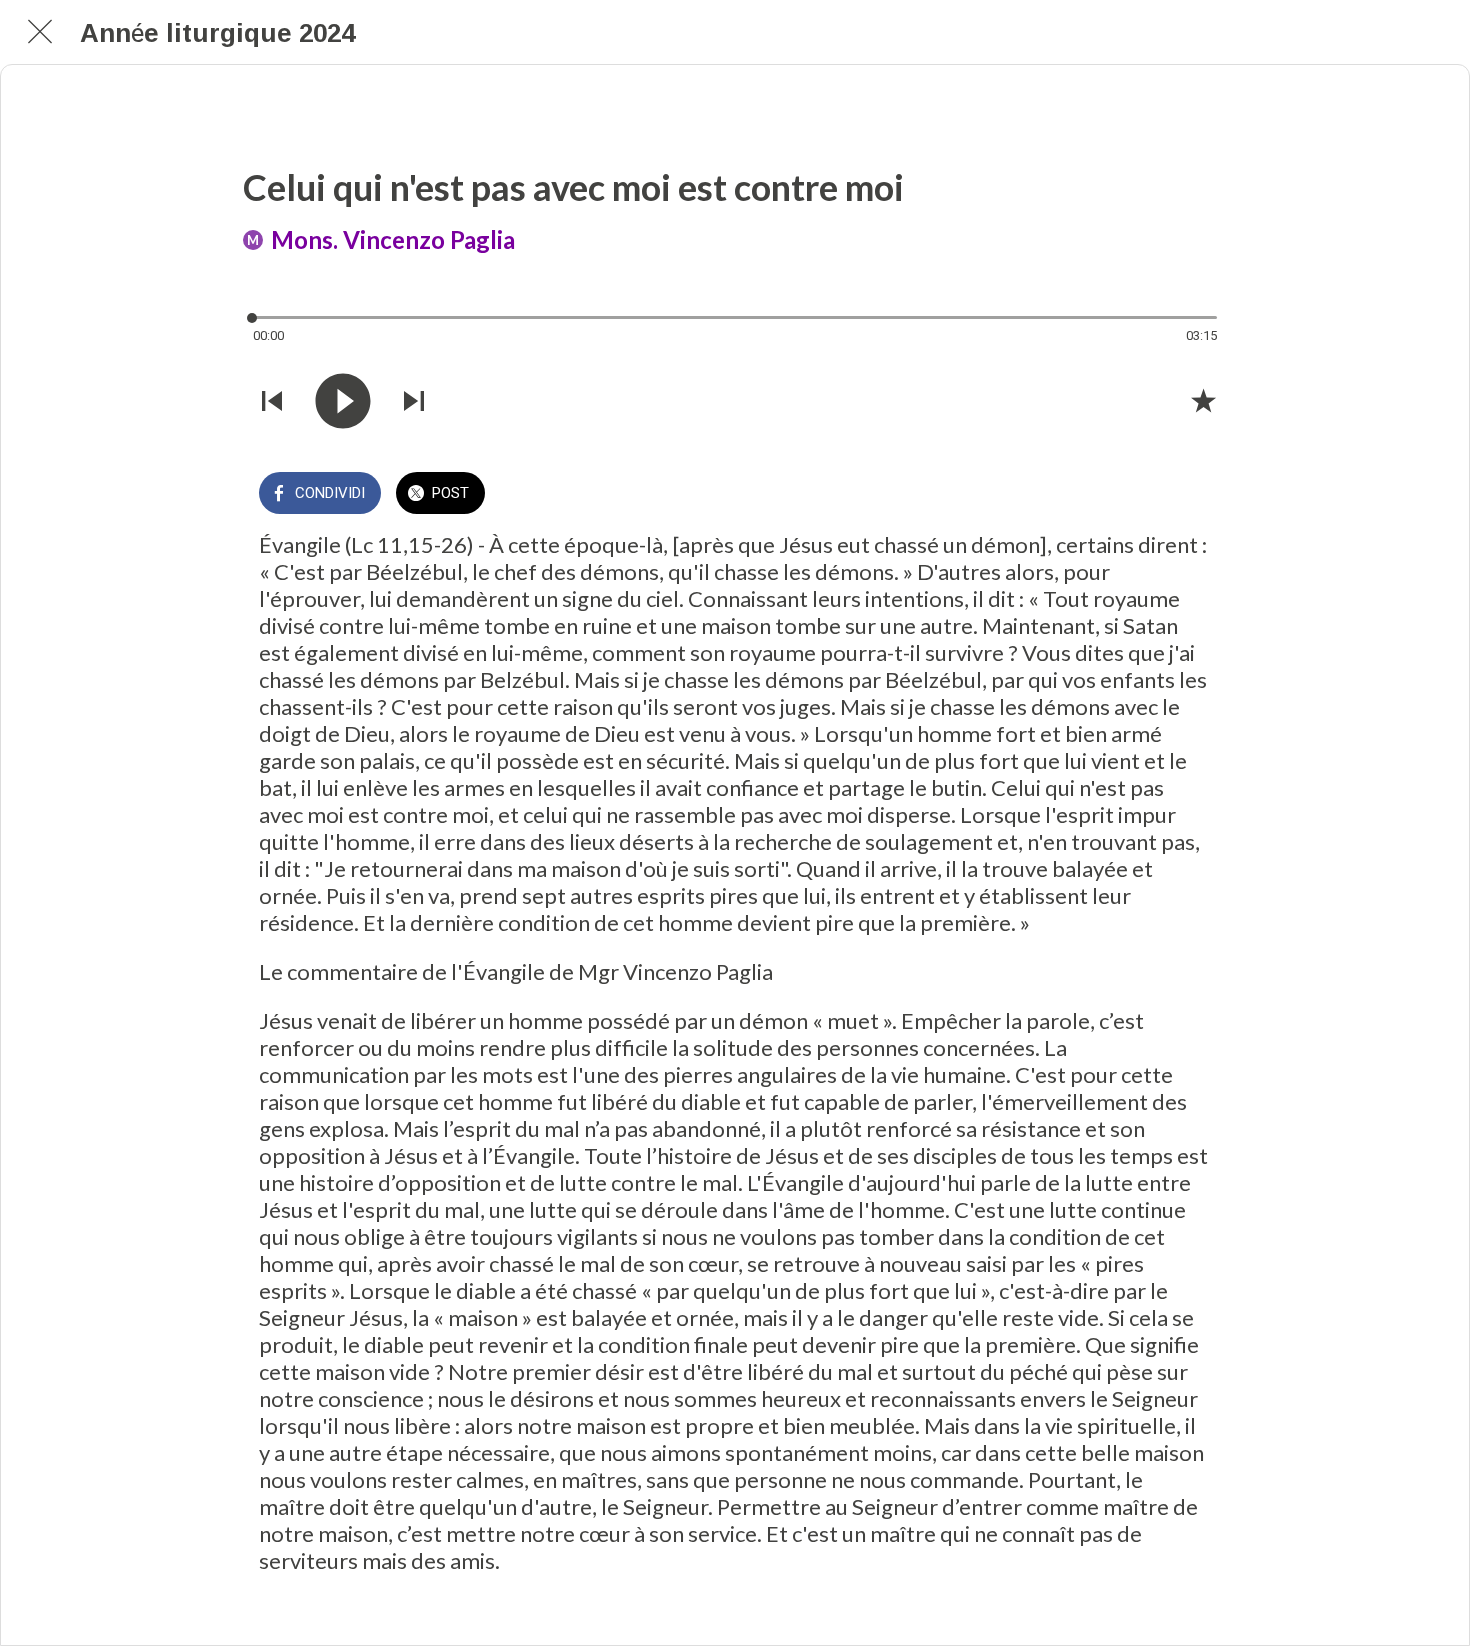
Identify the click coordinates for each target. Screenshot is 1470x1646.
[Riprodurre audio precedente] (272, 401)
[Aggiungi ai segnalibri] (1203, 400)
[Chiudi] (40, 32)
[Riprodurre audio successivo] (414, 401)
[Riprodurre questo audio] (343, 401)
